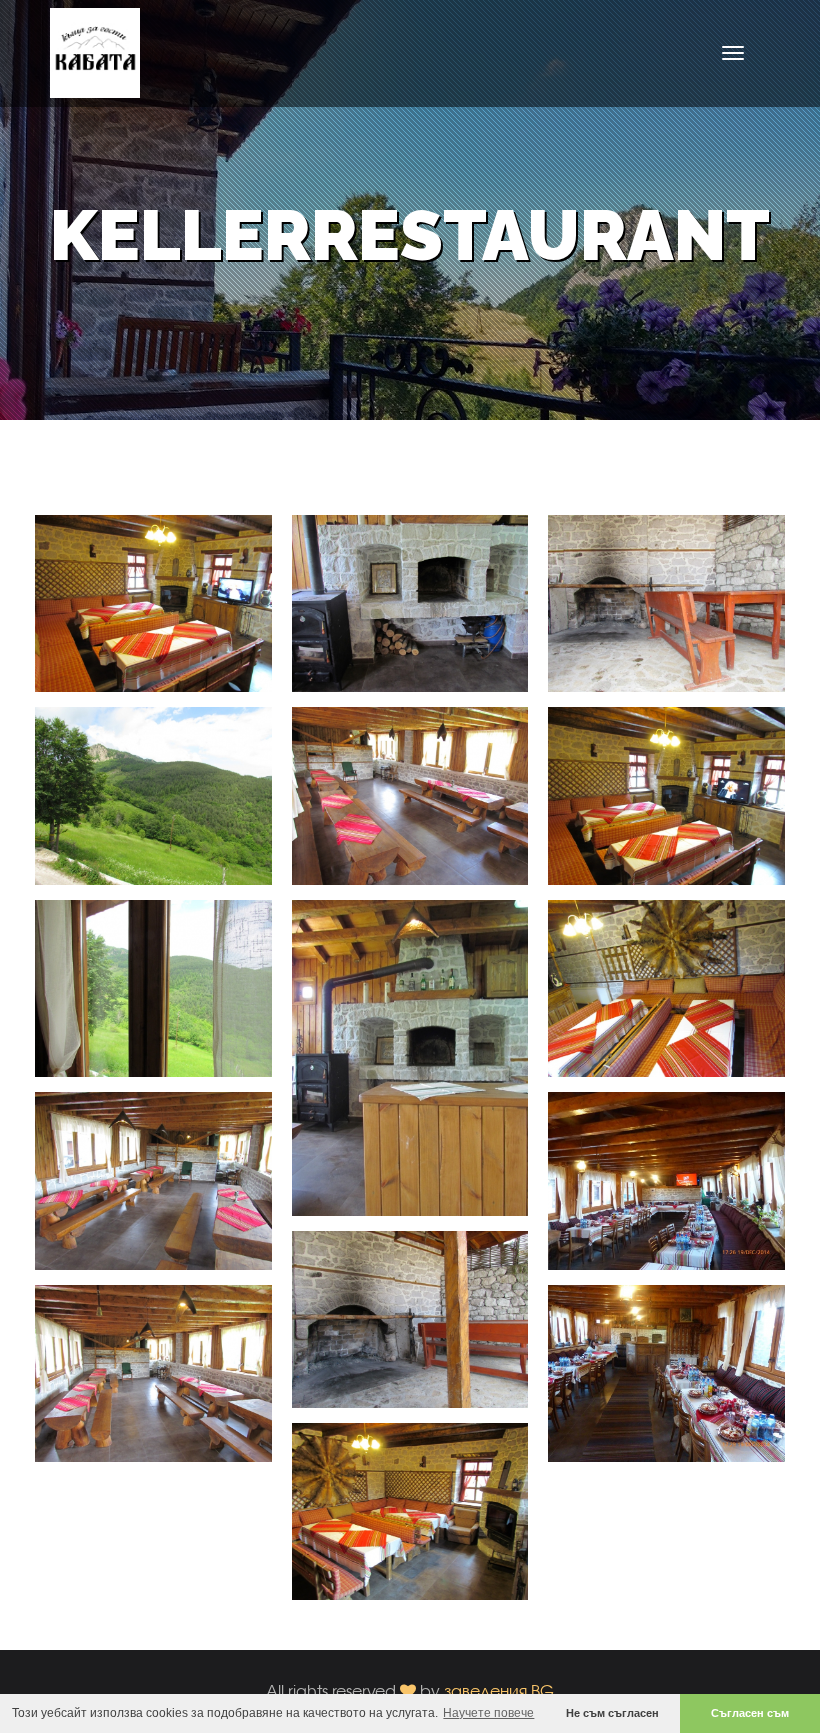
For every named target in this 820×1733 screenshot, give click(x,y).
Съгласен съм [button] (750, 1713)
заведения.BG (499, 1690)
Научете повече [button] (488, 1713)
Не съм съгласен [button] (612, 1713)
